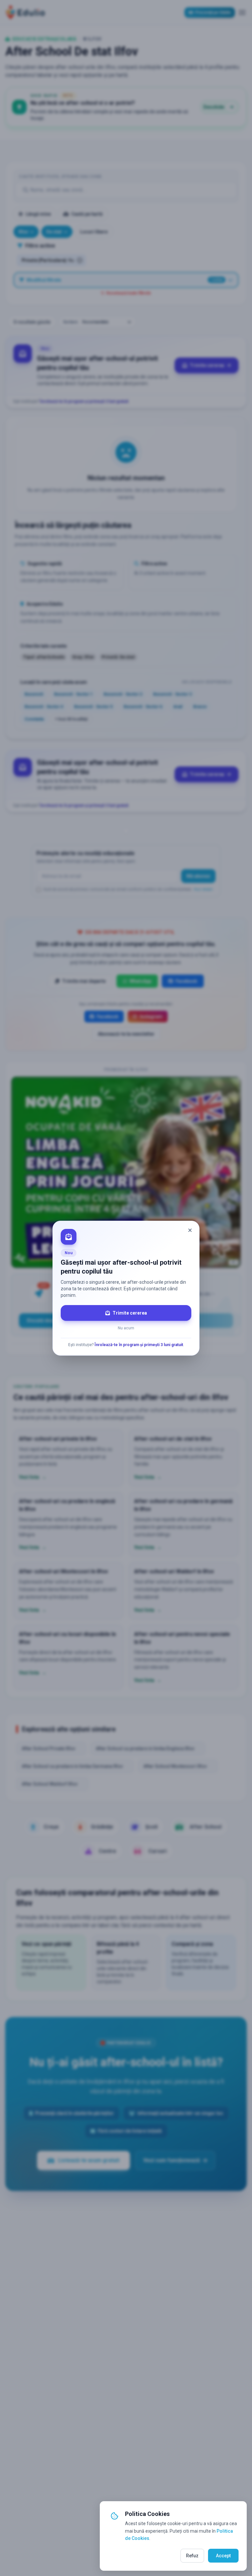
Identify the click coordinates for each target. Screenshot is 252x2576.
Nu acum (126, 1328)
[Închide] (190, 1230)
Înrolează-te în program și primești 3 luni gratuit (139, 1345)
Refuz (192, 2556)
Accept (223, 2556)
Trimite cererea (130, 1313)
